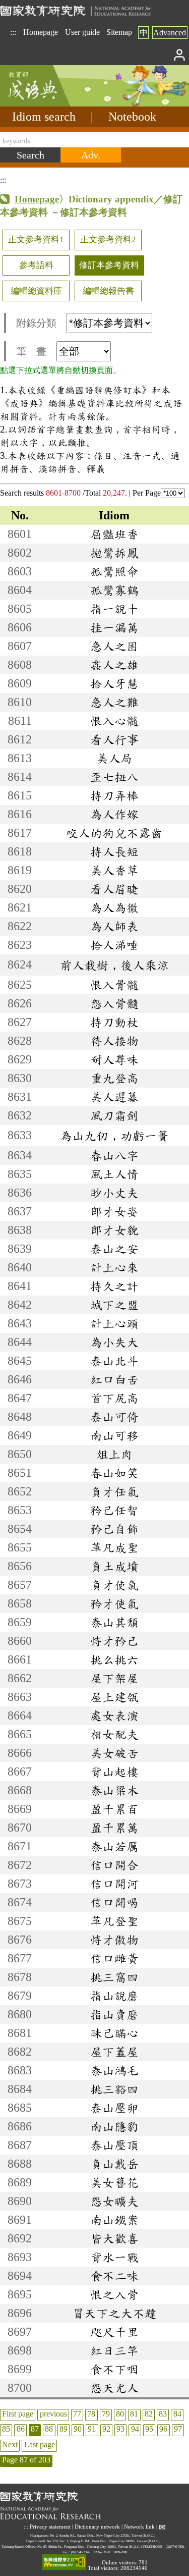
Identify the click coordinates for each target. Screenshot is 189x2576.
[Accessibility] (64, 2563)
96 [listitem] (163, 2429)
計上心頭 (114, 1323)
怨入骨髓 (114, 1003)
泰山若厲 (114, 1846)
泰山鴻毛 (114, 2070)
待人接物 (114, 1041)
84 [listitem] (177, 2414)
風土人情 (114, 1174)
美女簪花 (114, 2182)
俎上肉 (114, 1454)
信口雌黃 (114, 1958)
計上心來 (114, 1267)
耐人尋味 (114, 1059)
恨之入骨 (114, 2294)
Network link (139, 2526)
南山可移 (114, 1435)
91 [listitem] (92, 2429)
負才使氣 (114, 1585)
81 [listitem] (134, 2414)
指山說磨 (114, 1996)
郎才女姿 (114, 1211)
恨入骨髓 (114, 985)
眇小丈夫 (114, 1193)
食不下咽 (114, 2369)
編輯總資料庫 (36, 291)
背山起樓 (114, 1772)
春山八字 (114, 1155)
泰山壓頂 (114, 2145)
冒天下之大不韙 (114, 2313)
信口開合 (114, 1865)
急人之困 (114, 646)
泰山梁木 (114, 1790)
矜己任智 (114, 1510)
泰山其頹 (114, 1622)
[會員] (180, 54)
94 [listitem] (135, 2429)
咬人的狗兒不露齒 (114, 833)
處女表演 (114, 1715)
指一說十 (114, 609)
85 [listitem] (6, 2429)
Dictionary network (97, 2526)
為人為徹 (114, 907)
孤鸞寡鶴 (114, 590)
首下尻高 (114, 1398)
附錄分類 (36, 323)
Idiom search (44, 117)
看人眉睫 (114, 889)
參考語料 (36, 265)
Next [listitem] (10, 2445)
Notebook (132, 117)
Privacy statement (50, 2526)
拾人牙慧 (114, 683)
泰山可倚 (114, 1417)
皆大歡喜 (114, 2238)
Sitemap (119, 32)
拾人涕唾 (114, 945)
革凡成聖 (114, 1547)
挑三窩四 (114, 1977)
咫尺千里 (114, 2332)
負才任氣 (114, 1491)
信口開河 (114, 1884)
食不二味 (114, 2276)
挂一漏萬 (114, 627)
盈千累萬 (114, 1828)
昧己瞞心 (114, 2033)
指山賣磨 (114, 2014)
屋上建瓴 (114, 1697)
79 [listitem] (106, 2414)
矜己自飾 (114, 1529)
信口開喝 (114, 1902)
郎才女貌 (114, 1230)
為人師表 (114, 926)
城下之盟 (114, 1305)
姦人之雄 (114, 665)
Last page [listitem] (40, 2445)
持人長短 (114, 851)
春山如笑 (114, 1473)
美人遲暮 (114, 1097)
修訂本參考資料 (109, 265)
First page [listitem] (18, 2414)
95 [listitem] (149, 2429)
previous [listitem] (53, 2414)
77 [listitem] (77, 2414)
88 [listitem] (49, 2429)
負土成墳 (114, 1566)
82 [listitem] (149, 2414)
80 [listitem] (120, 2414)
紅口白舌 (114, 1379)
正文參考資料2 (108, 239)
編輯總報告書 (108, 291)
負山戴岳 (114, 2164)
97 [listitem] (178, 2429)
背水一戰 (114, 2257)
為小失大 (114, 1342)
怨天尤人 (114, 2388)
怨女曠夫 (114, 2201)
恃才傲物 (114, 1940)
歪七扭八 (114, 777)
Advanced (170, 33)
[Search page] (50, 104)
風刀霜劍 (114, 1115)
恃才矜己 (114, 1641)
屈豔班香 (114, 534)
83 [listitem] (163, 2414)
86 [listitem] (21, 2429)
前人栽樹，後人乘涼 (114, 965)
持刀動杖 (114, 1022)
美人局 (114, 758)
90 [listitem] (78, 2429)
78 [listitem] (91, 2414)
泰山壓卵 (114, 2108)
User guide (82, 32)
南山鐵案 (114, 2220)
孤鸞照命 (114, 571)
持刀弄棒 (114, 795)
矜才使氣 (114, 1603)
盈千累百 (114, 1809)
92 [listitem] (106, 2429)
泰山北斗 (114, 1361)
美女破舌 (114, 1753)
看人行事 (114, 739)
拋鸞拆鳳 (114, 553)
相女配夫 (114, 1734)
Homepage (41, 32)
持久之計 (114, 1286)
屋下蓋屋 (114, 2052)
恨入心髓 (114, 721)
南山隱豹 (114, 2126)
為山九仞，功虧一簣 (114, 1136)
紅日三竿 (114, 2350)
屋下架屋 (114, 1678)
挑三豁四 (114, 2089)
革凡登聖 (114, 1921)
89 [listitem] (64, 2429)
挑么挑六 (114, 1659)
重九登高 (114, 1078)
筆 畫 (31, 351)
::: (13, 32)
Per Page (147, 493)
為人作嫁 (114, 814)
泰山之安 (114, 1249)
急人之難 (114, 702)
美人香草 (114, 870)
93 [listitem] (120, 2429)
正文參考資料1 (36, 239)
